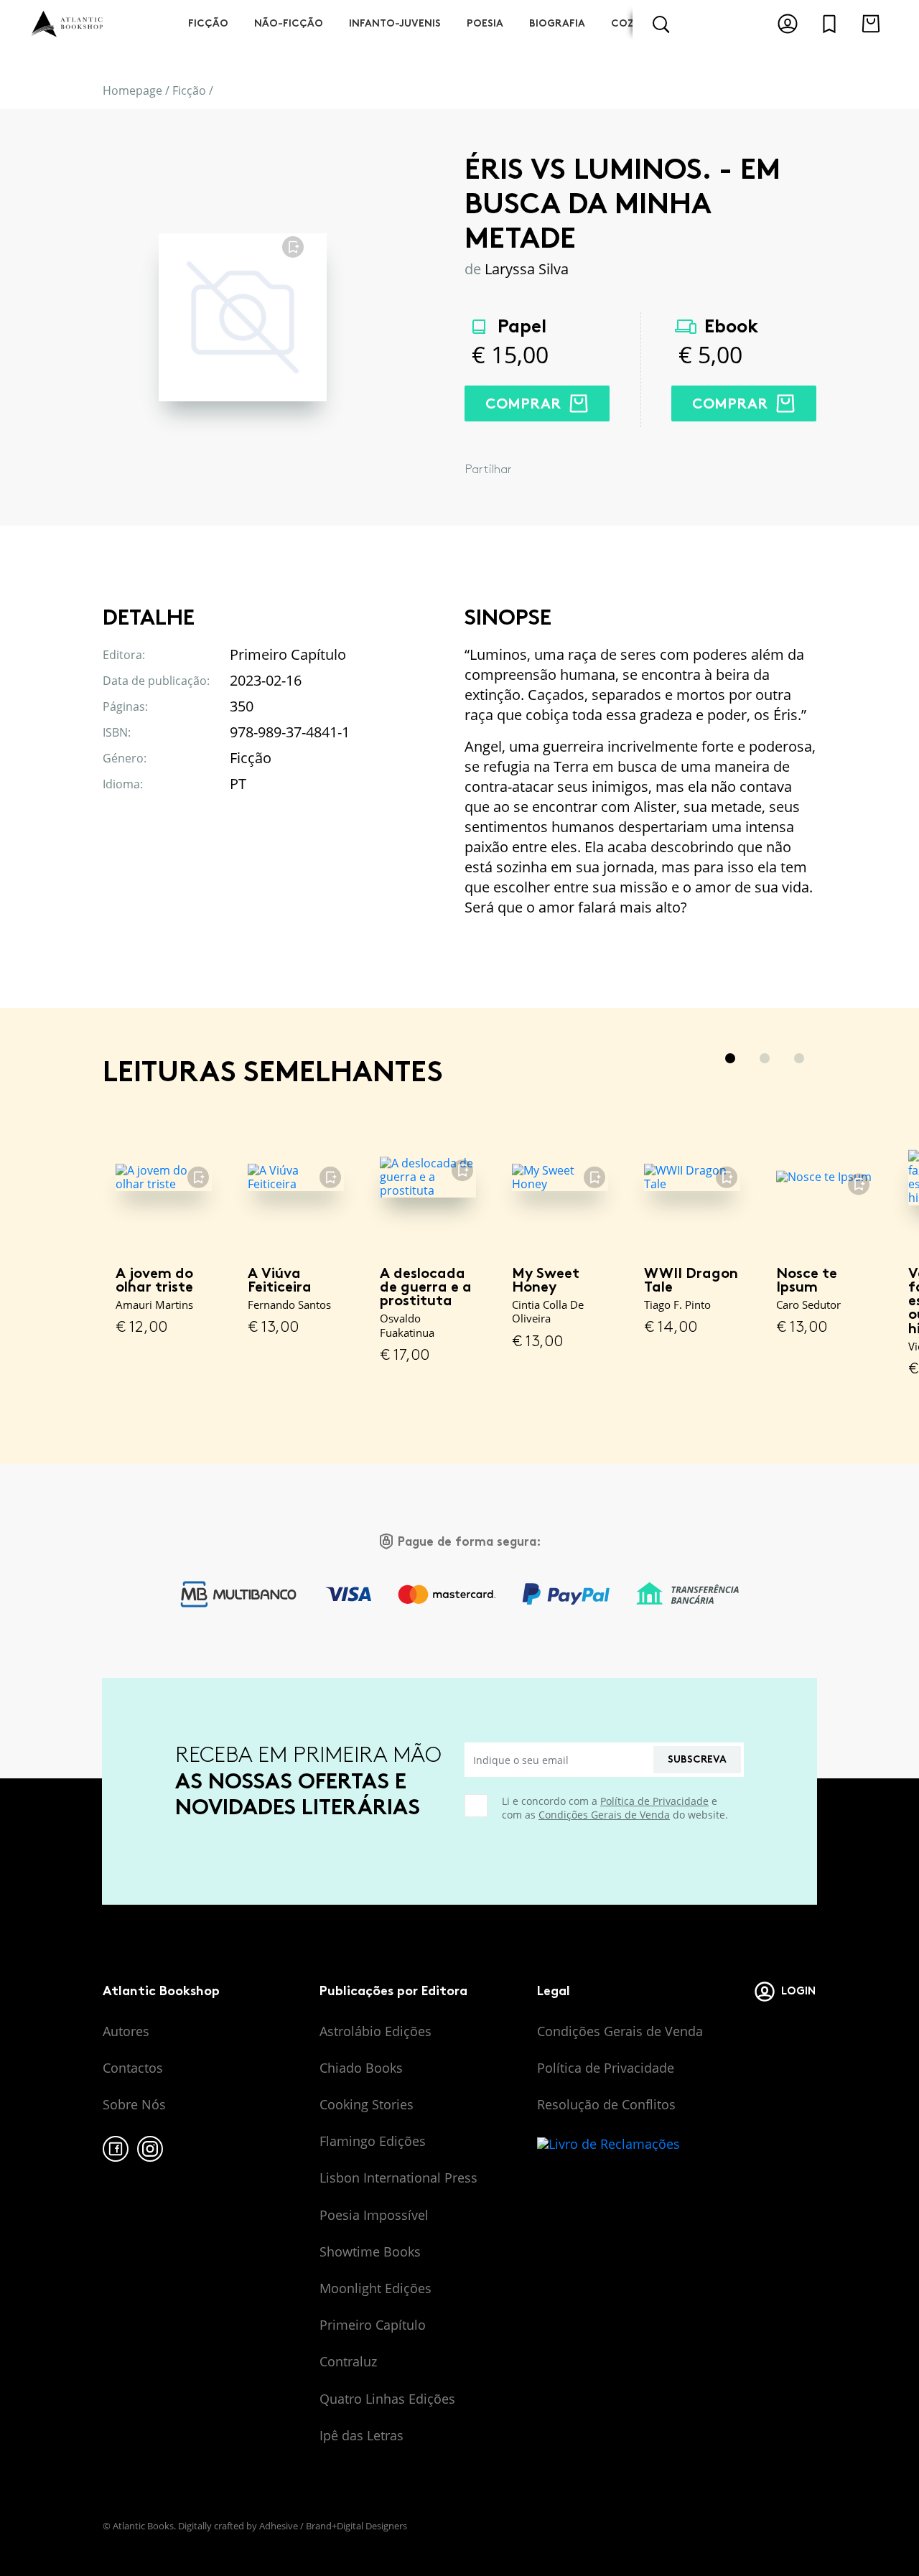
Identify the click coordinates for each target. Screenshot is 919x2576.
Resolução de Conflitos (606, 2104)
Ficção (208, 23)
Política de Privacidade (654, 1801)
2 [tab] (765, 1058)
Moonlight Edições (375, 2288)
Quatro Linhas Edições (387, 2399)
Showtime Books (370, 2251)
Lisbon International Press (398, 2178)
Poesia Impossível (374, 2215)
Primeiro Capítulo (373, 2325)
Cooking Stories (367, 2104)
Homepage (132, 90)
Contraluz (348, 2361)
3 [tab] (799, 1058)
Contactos (133, 2068)
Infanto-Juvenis (395, 23)
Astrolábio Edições (375, 2031)
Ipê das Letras (361, 2435)
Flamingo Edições (373, 2141)
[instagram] (150, 2149)
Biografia (557, 23)
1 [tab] (730, 1058)
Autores (126, 2031)
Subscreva (697, 1759)
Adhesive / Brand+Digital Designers (333, 2526)
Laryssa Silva (527, 269)
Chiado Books (361, 2068)
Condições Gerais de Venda (604, 1815)
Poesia (485, 23)
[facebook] (116, 2149)
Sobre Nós (134, 2104)
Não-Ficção (289, 23)
